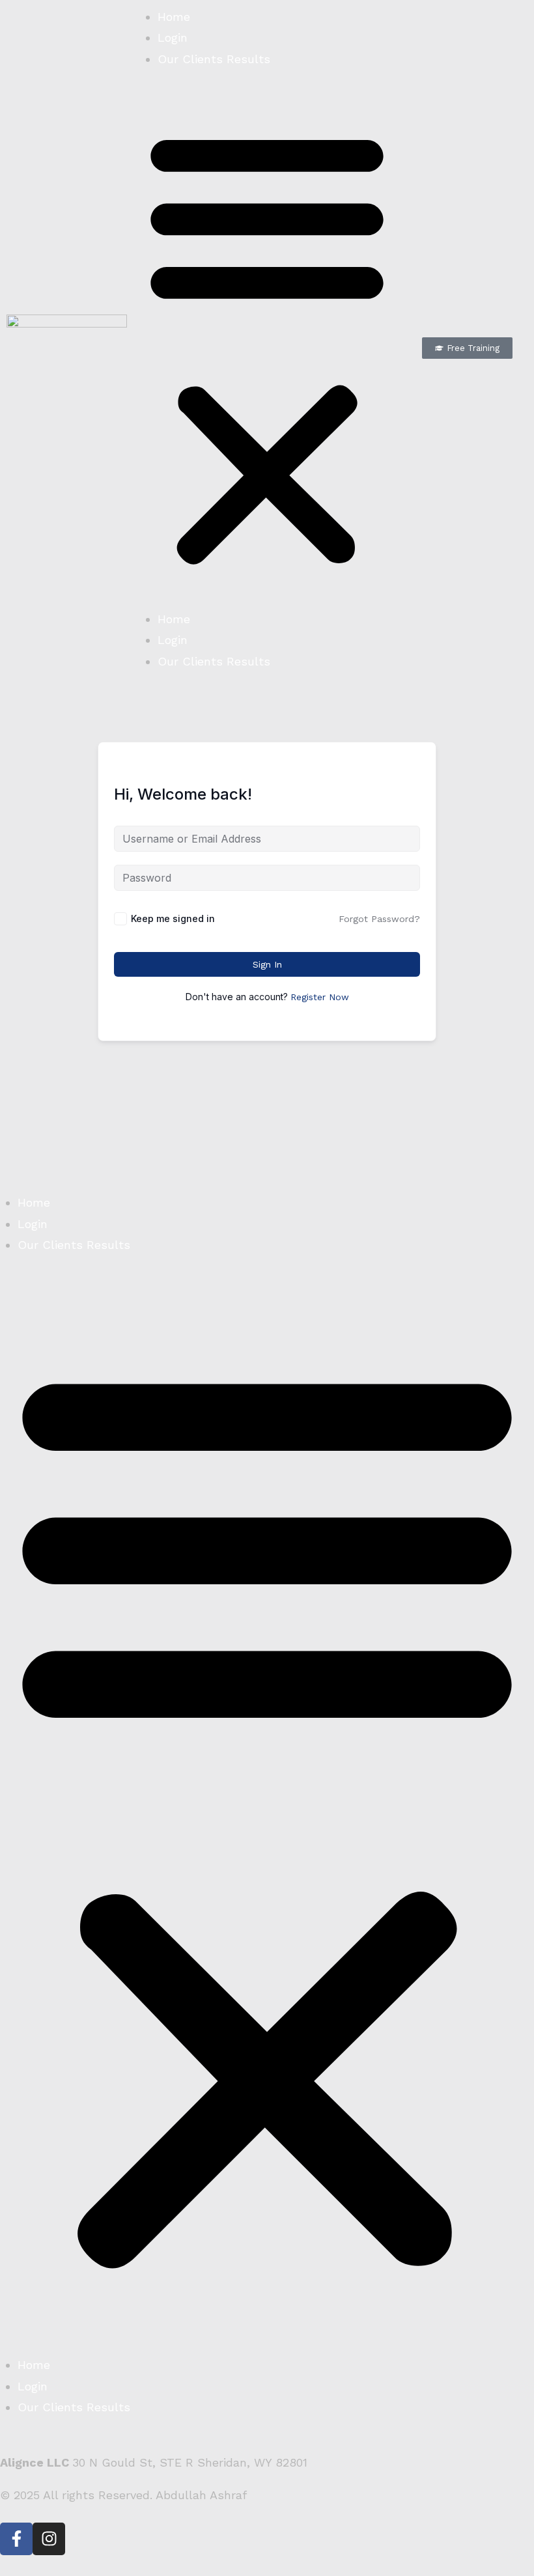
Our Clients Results (214, 59)
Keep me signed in (173, 918)
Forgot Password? (379, 919)
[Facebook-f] (16, 2539)
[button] (267, 348)
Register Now (320, 997)
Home (174, 17)
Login (173, 37)
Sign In (267, 964)
